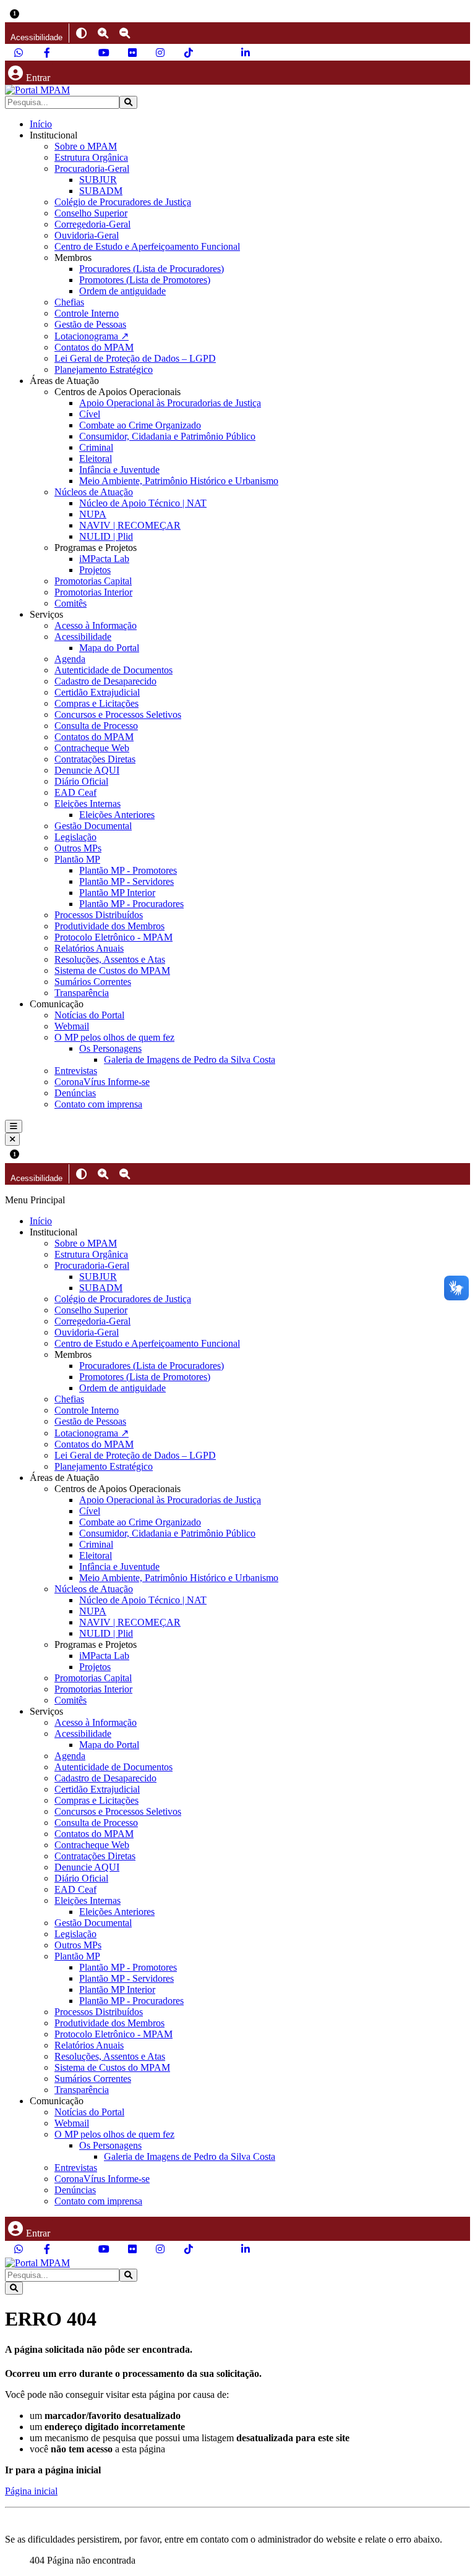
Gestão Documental (93, 826)
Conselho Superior (91, 213)
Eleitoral (96, 458)
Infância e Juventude (119, 470)
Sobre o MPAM (86, 146)
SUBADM (101, 191)
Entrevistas (76, 1071)
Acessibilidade (83, 637)
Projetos (95, 570)
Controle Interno (87, 313)
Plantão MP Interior (117, 893)
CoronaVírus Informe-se (102, 1082)
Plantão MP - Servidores (126, 881)
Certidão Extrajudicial (97, 692)
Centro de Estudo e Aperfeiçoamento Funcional (147, 246)
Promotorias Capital (93, 581)
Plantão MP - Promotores (128, 870)
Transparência (82, 993)
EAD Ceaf (75, 792)
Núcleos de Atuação (94, 492)
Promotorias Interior (93, 592)
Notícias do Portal (89, 1015)
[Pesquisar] (128, 102)
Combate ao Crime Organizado (140, 425)
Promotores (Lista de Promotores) (145, 280)
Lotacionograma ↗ (92, 336)
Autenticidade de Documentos (113, 670)
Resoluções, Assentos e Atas (110, 959)
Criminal (96, 447)
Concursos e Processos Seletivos (118, 714)
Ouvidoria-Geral (87, 235)
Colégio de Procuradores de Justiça (123, 202)
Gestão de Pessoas (90, 324)
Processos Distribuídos (99, 915)
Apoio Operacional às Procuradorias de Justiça (170, 403)
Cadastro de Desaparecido (105, 681)
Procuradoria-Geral (92, 168)
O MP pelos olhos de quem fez (114, 1037)
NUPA (93, 514)
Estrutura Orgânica (91, 157)
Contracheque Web (92, 748)
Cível (90, 414)
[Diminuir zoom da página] (125, 33)
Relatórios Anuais (89, 948)
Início (41, 124)
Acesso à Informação (96, 625)
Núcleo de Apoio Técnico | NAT (143, 503)
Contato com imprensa (98, 1104)
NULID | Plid (106, 536)
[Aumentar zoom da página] (103, 33)
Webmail (72, 1026)
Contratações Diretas (95, 759)
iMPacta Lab (104, 559)
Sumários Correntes (93, 982)
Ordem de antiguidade (122, 291)
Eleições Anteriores (117, 815)
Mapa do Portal (109, 648)
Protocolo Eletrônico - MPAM (113, 937)
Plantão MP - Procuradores (131, 904)
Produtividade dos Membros (109, 926)
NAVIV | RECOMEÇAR (130, 525)
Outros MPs (78, 848)
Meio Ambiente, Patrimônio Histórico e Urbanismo (179, 481)
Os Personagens (110, 1048)
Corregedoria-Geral (92, 224)
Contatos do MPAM (94, 347)
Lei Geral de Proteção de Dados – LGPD (135, 358)
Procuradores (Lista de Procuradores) (152, 269)
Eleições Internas (88, 804)
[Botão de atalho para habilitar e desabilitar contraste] (81, 33)
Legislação (75, 837)
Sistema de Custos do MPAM (112, 970)
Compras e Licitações (96, 703)
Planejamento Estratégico (104, 369)
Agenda (70, 659)
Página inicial (31, 2491)
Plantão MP (77, 859)
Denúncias (75, 1093)
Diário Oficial (81, 781)
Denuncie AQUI (87, 770)
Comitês (71, 603)
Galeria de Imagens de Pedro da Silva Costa (190, 1060)
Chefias (69, 302)
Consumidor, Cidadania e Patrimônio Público (167, 436)
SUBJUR (98, 180)
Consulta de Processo (96, 726)
